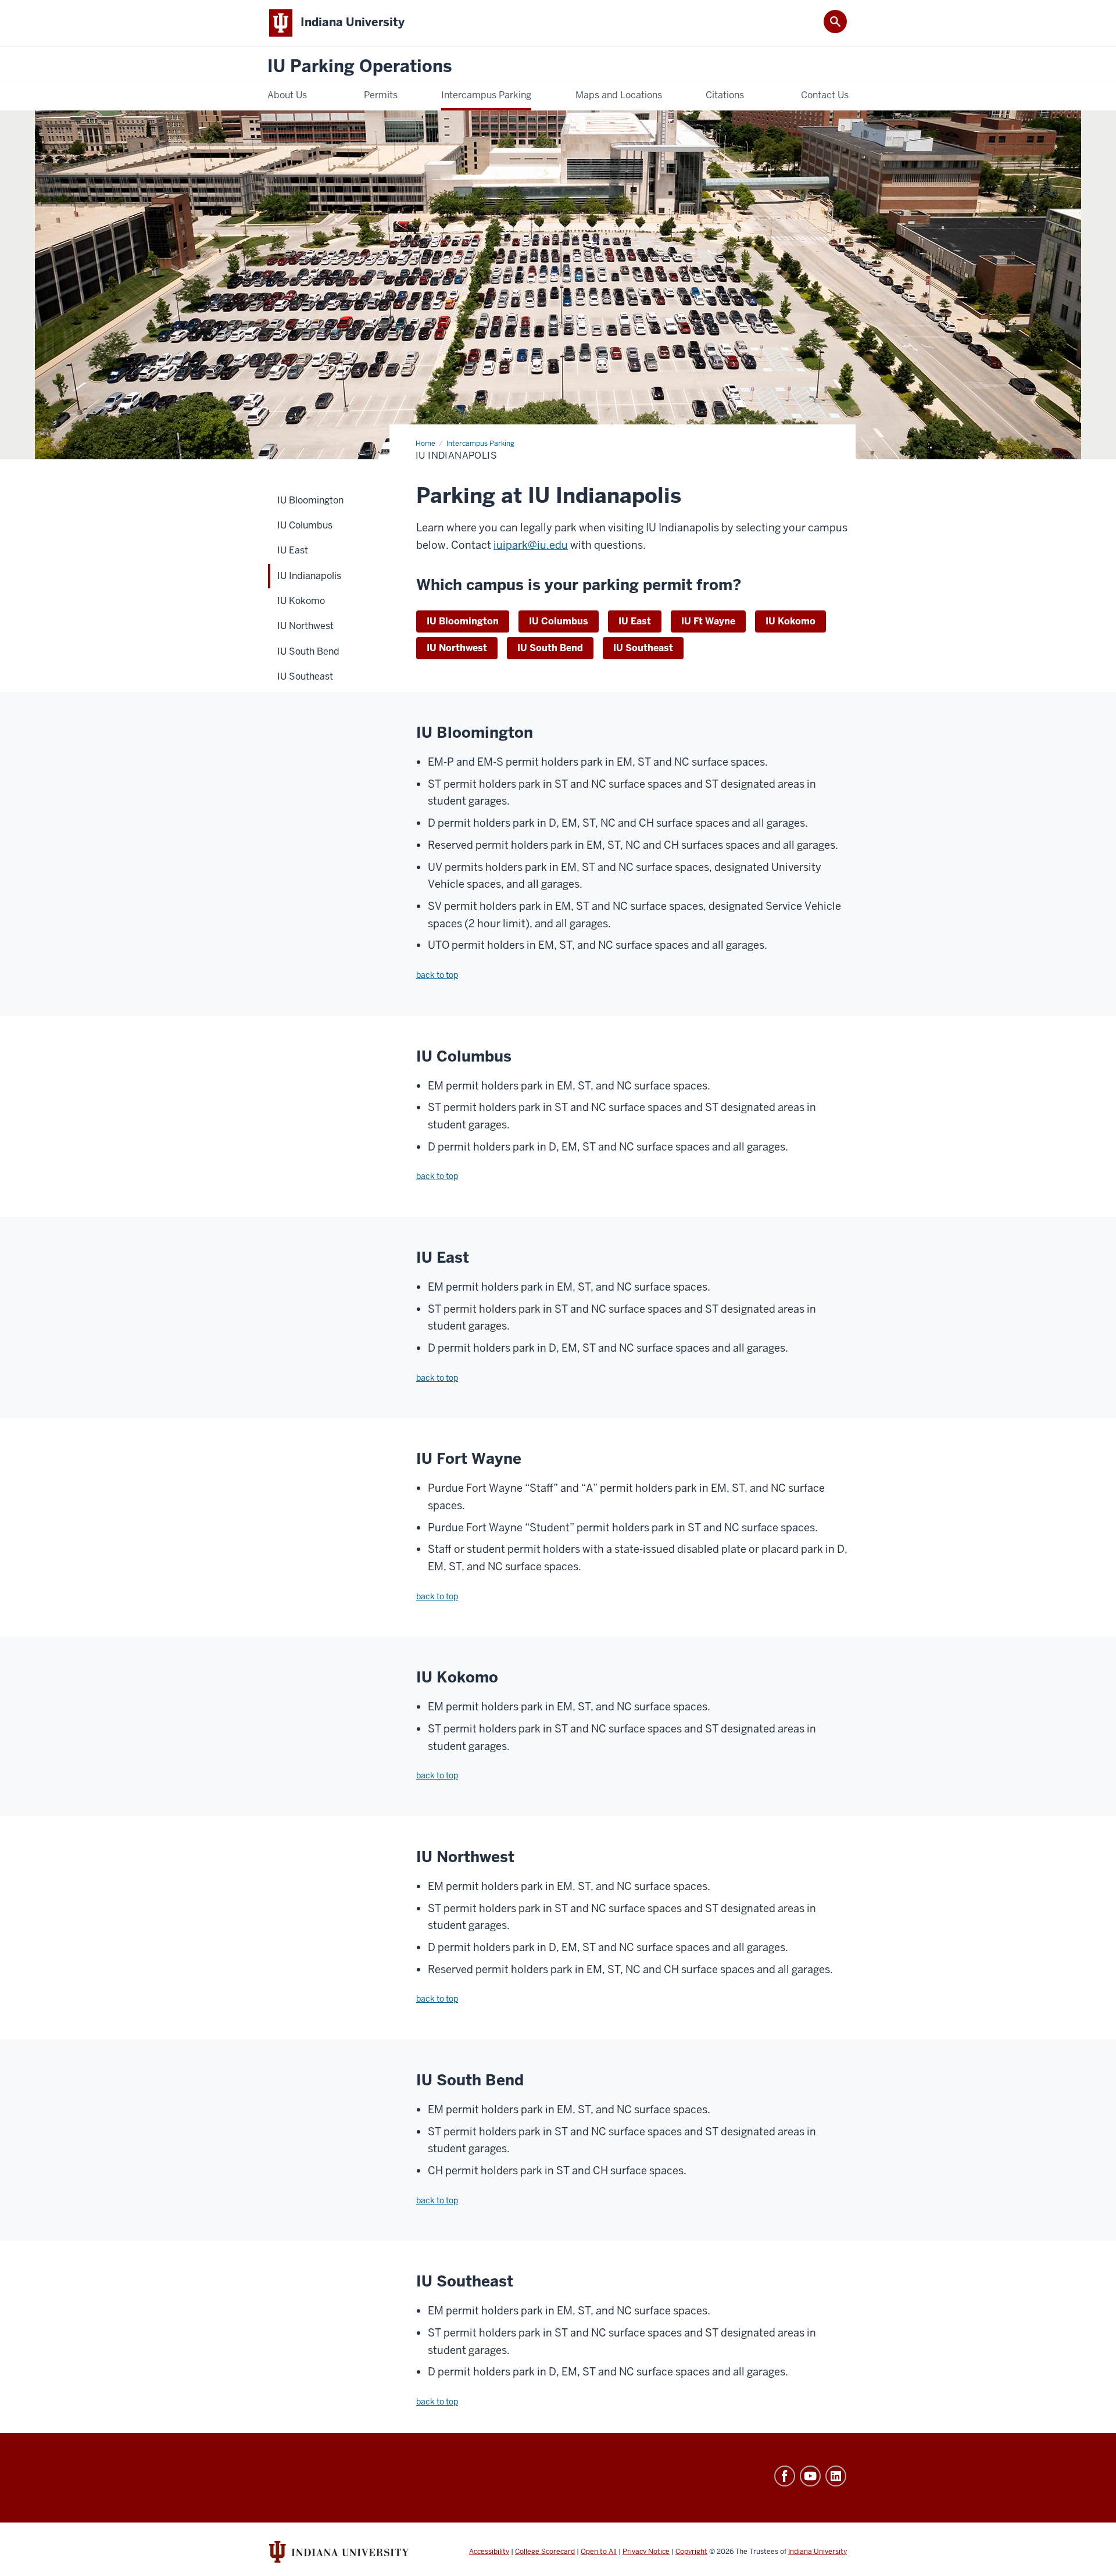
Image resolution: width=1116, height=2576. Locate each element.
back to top (437, 975)
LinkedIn (836, 2476)
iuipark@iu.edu (531, 545)
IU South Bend (550, 648)
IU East (635, 621)
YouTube (810, 2476)
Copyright (691, 2552)
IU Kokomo (791, 621)
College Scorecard (545, 2552)
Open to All (599, 2552)
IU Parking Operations (360, 67)
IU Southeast (643, 648)
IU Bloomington (463, 621)
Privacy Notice (646, 2552)
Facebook (785, 2476)
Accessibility (489, 2552)
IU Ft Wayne (708, 621)
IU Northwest (457, 648)
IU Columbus (559, 621)
